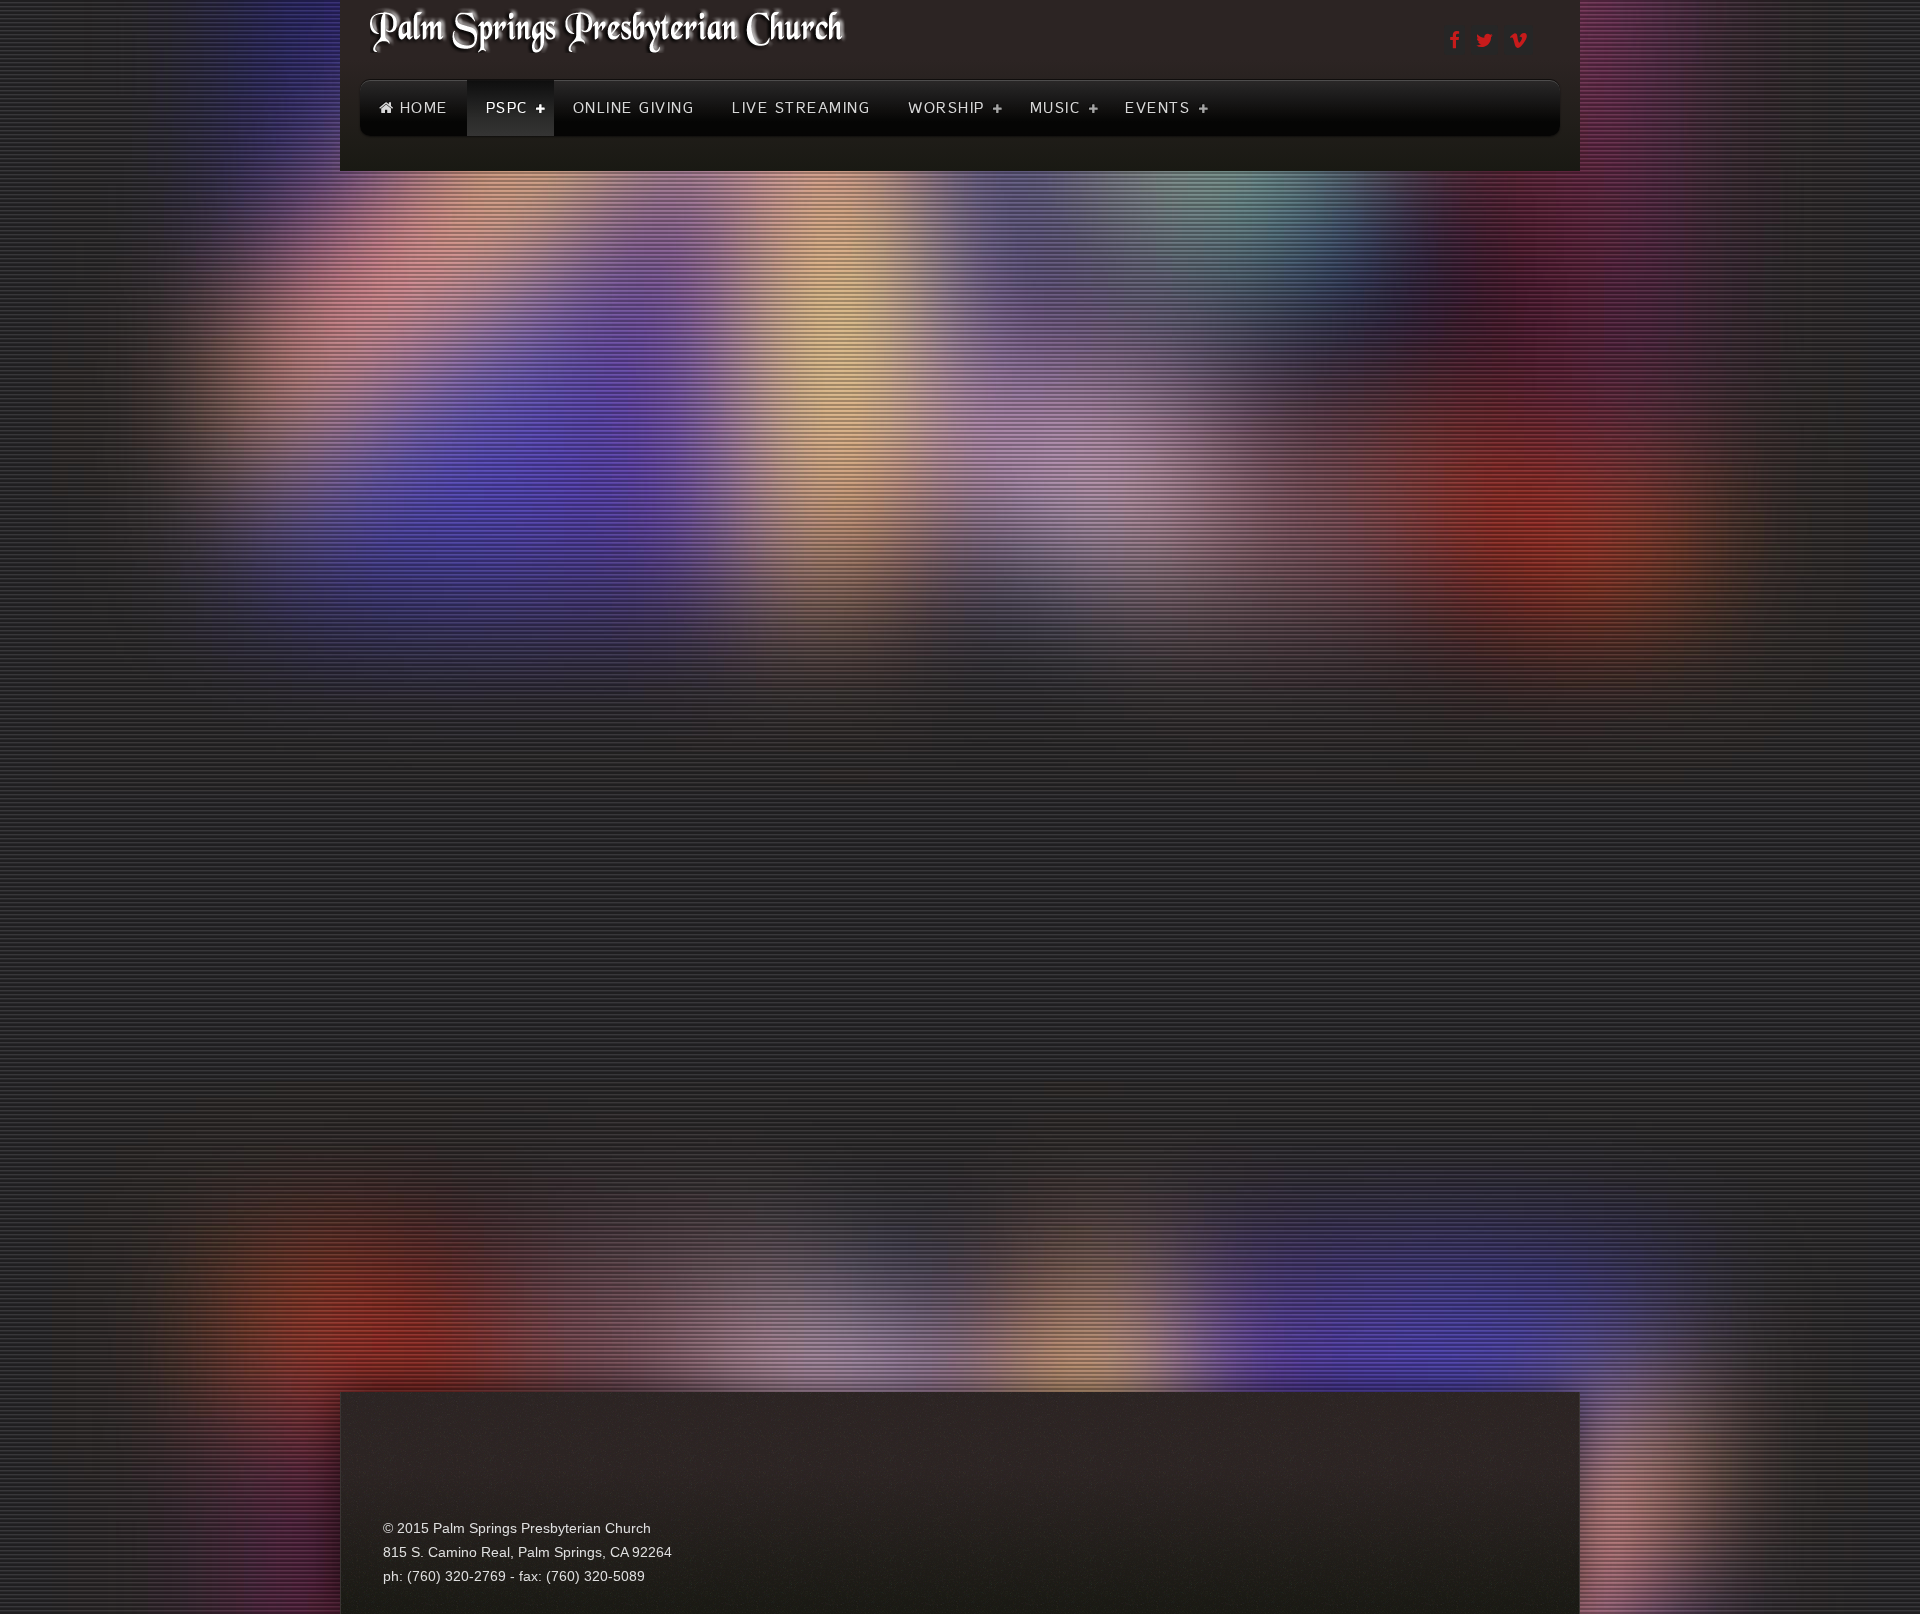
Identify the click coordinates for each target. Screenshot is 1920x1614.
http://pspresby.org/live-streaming (1390, 533)
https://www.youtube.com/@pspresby (502, 579)
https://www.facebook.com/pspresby (498, 648)
